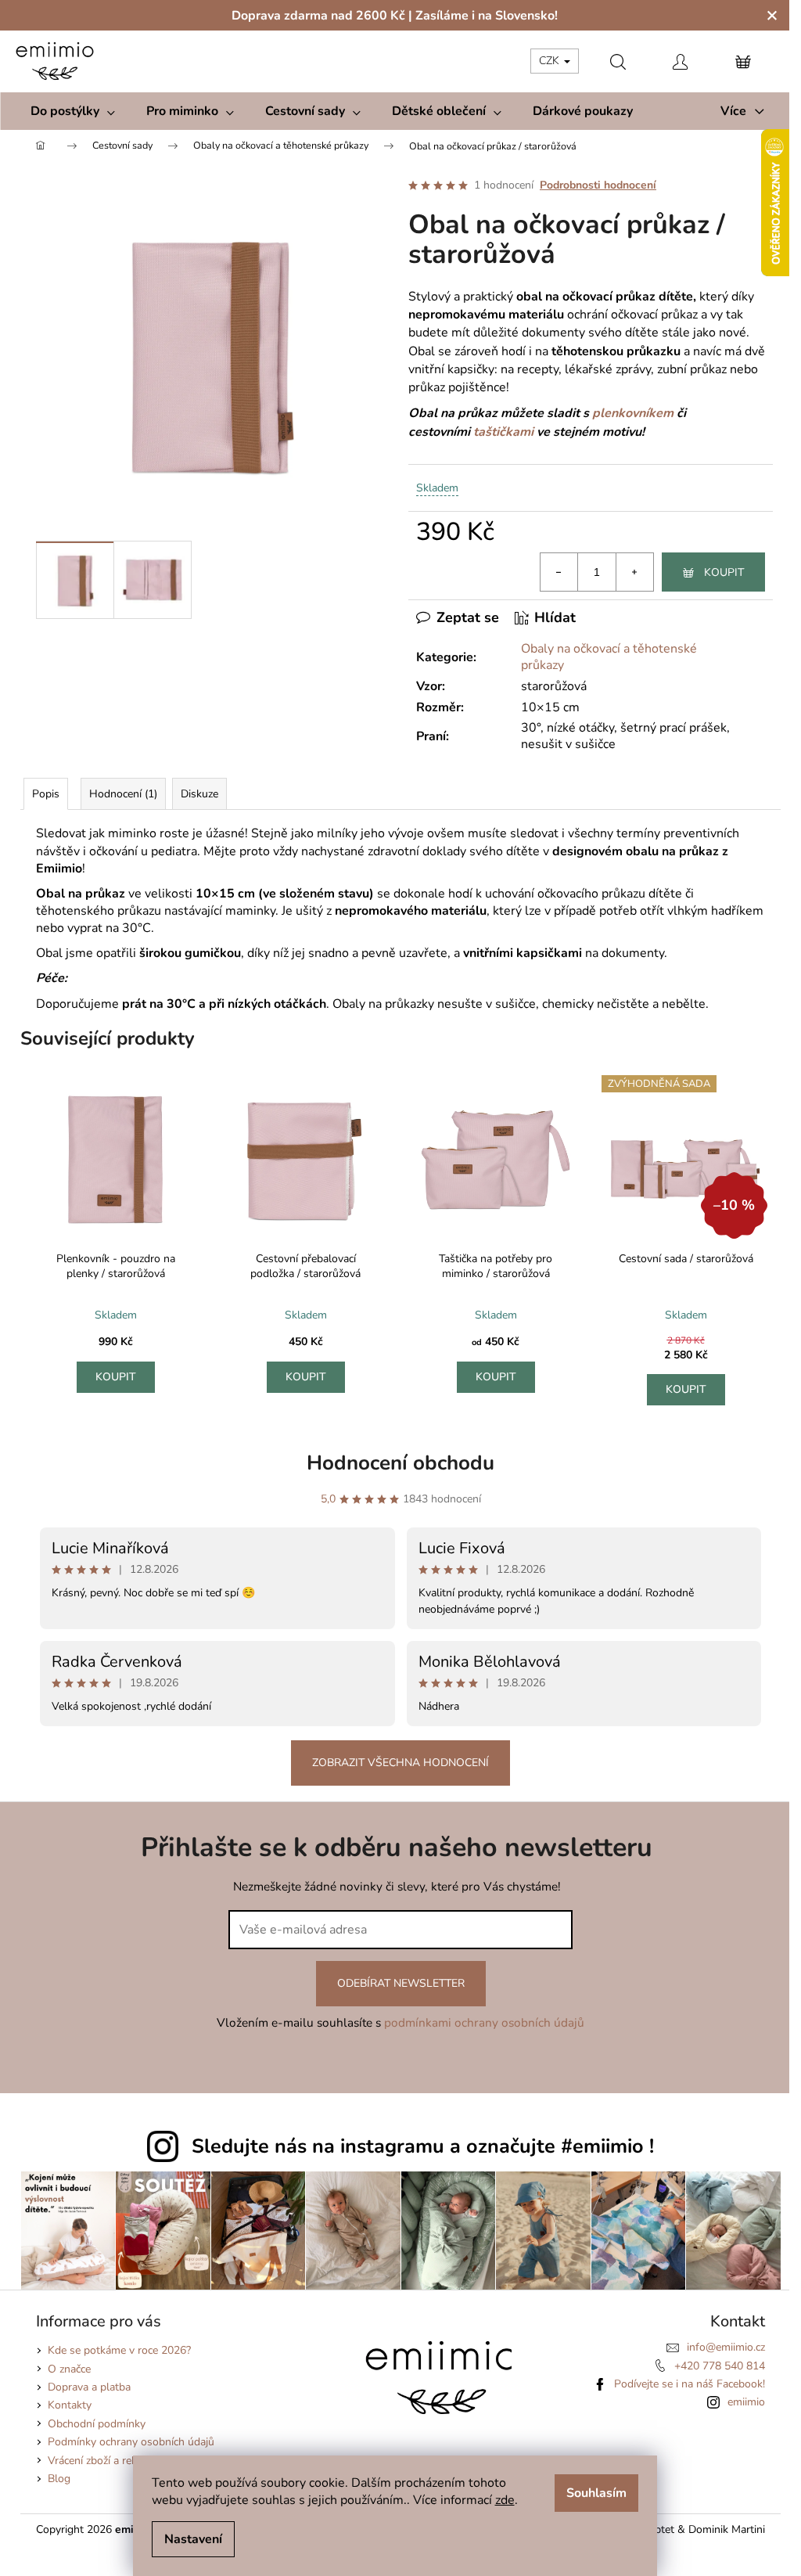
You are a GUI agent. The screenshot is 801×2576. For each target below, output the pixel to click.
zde (505, 2500)
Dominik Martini (727, 2529)
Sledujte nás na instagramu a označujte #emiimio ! (423, 2146)
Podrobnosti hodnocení (598, 185)
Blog (59, 2479)
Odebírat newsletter (401, 1983)
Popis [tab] (46, 794)
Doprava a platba (89, 2387)
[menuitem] (73, 111)
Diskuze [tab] (199, 794)
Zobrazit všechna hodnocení (400, 1763)
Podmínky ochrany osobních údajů (131, 2442)
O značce (69, 2369)
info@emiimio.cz (726, 2347)
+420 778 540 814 (720, 2366)
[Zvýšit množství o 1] (634, 572)
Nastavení (193, 2539)
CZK (551, 61)
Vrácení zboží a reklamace (109, 2461)
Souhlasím (596, 2493)
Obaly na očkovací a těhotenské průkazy (609, 657)
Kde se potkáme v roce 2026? (119, 2350)
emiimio (746, 2402)
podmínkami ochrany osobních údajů (484, 2022)
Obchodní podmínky (97, 2424)
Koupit (724, 572)
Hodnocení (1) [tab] (123, 794)
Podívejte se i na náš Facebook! (690, 2384)
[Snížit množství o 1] (559, 572)
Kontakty (70, 2405)
